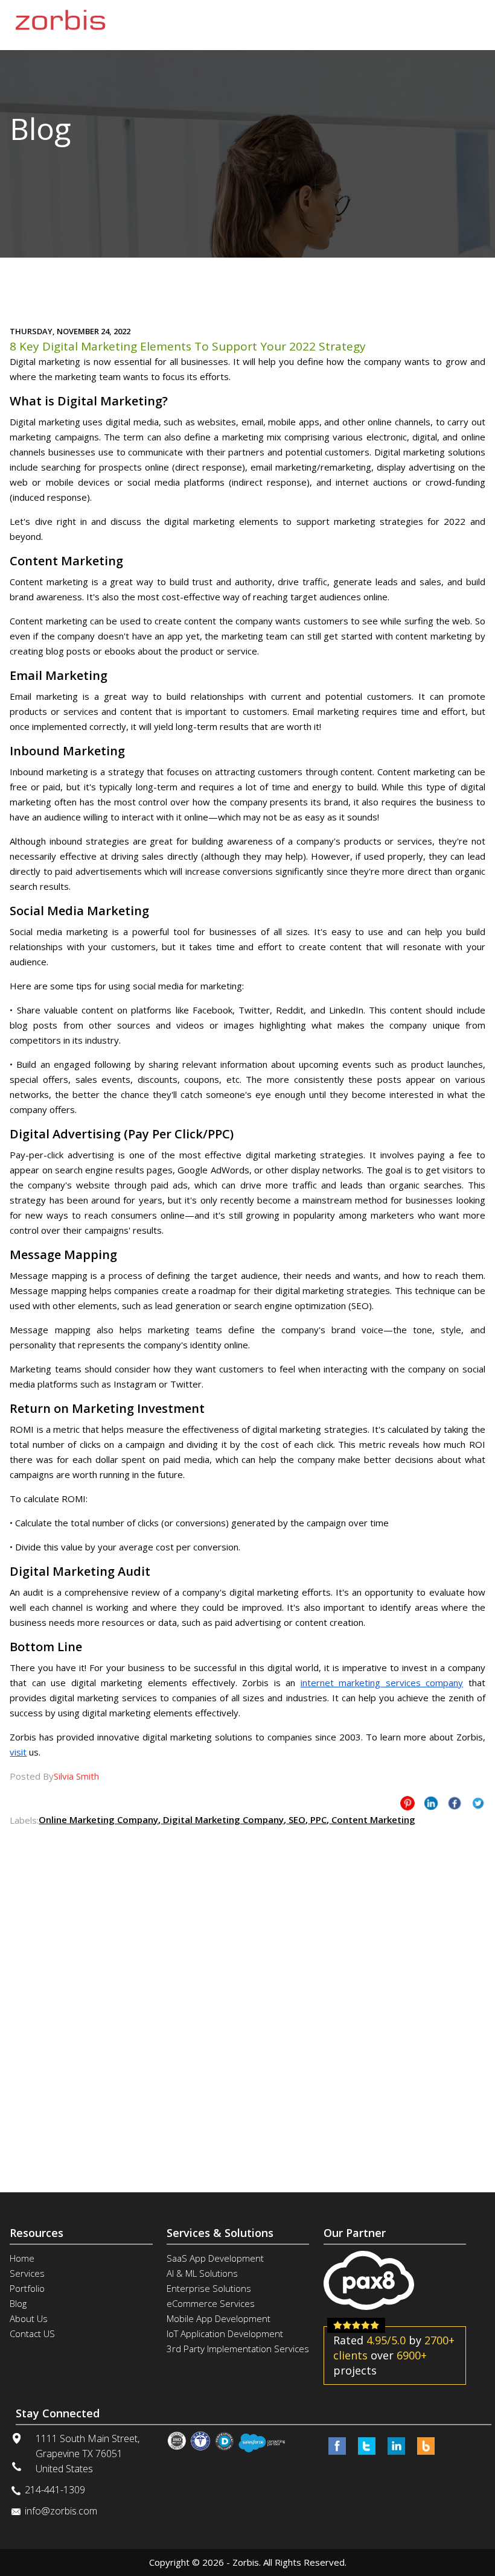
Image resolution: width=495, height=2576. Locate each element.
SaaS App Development (215, 2258)
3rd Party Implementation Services (238, 2349)
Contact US (32, 2333)
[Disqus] (247, 1979)
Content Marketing (372, 1819)
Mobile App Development (219, 2318)
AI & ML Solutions (202, 2273)
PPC (317, 1819)
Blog (18, 2303)
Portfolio (27, 2288)
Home (22, 2258)
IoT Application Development (225, 2333)
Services (27, 2273)
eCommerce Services (211, 2303)
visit (18, 1752)
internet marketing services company (382, 1683)
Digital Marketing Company (222, 1819)
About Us (29, 2318)
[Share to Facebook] (455, 1803)
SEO (296, 1819)
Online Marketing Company (98, 1819)
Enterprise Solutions (209, 2288)
